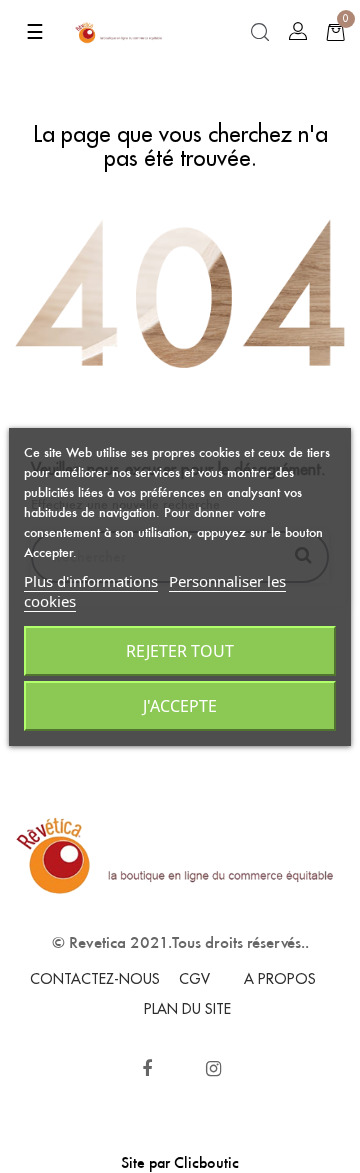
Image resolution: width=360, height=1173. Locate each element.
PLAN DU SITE (187, 1009)
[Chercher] (260, 33)
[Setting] (298, 32)
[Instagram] (214, 1069)
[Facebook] (147, 1069)
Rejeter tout (180, 651)
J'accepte (180, 706)
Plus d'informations (91, 581)
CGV (194, 979)
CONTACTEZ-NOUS (95, 979)
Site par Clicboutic (180, 1162)
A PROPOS (280, 979)
